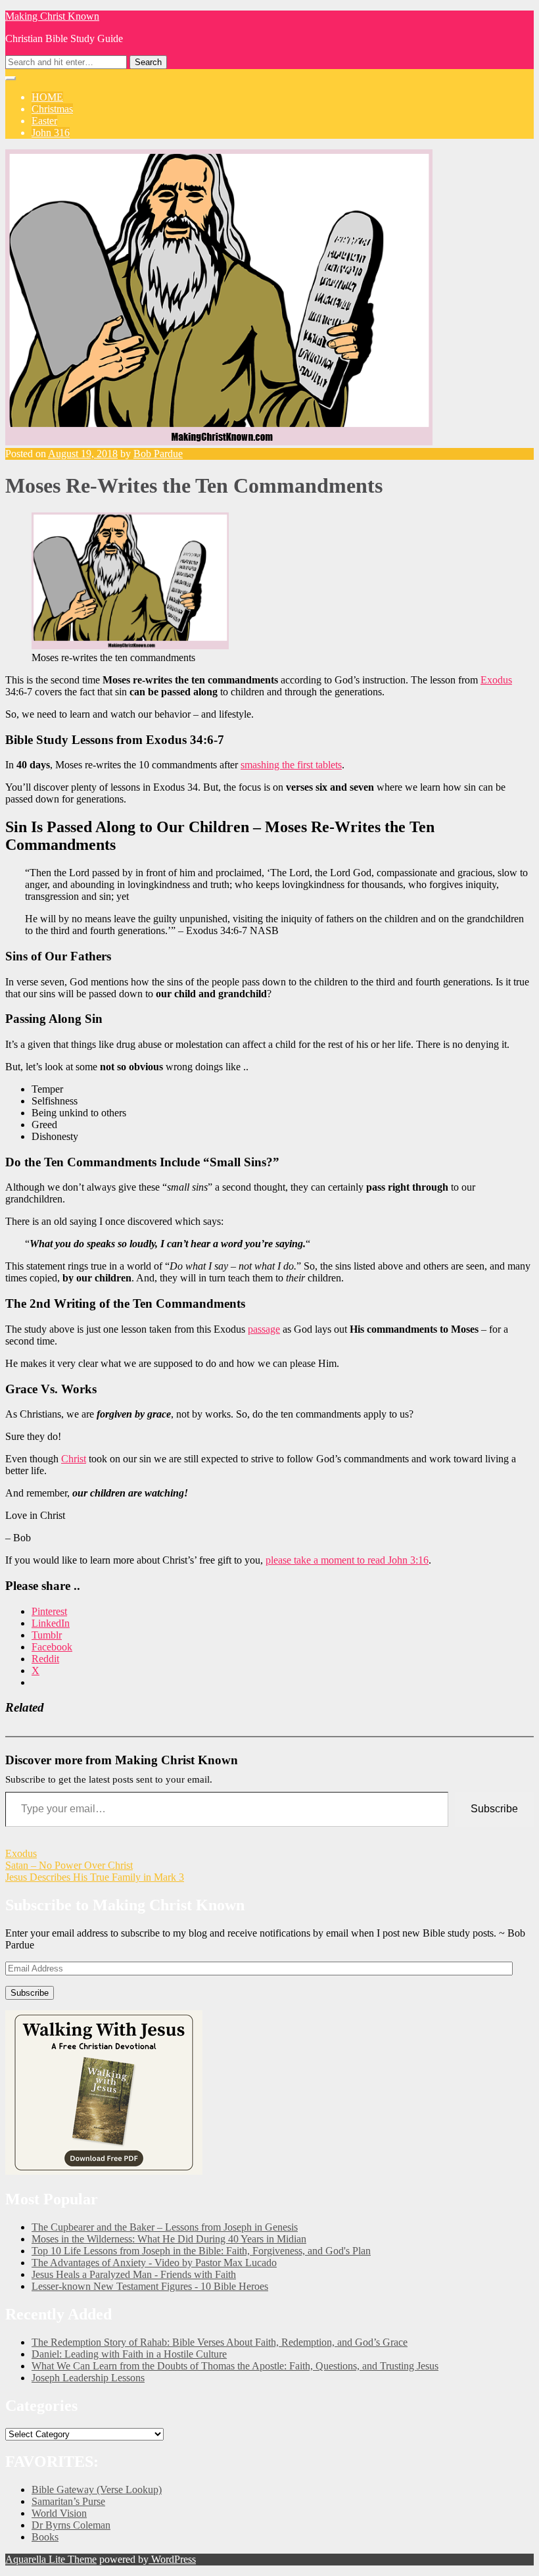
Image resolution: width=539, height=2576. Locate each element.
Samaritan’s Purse (68, 2501)
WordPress (172, 2559)
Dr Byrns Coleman (71, 2525)
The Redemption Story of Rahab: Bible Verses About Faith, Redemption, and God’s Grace (220, 2342)
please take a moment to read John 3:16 (347, 1560)
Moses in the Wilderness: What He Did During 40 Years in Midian (169, 2239)
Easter (44, 121)
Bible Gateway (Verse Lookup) (97, 2489)
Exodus (496, 680)
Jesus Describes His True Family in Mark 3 (95, 1877)
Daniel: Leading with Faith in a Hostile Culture (129, 2354)
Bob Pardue (158, 454)
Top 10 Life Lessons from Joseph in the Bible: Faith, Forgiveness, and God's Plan (201, 2251)
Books (45, 2537)
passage (264, 1329)
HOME (47, 97)
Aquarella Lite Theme (51, 2559)
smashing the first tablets (291, 765)
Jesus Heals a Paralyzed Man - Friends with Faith (134, 2274)
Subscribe (494, 1809)
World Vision (59, 2513)
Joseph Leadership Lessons (88, 2378)
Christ (74, 1459)
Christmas (52, 109)
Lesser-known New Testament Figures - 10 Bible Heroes (150, 2286)
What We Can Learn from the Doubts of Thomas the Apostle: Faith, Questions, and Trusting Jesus (235, 2366)
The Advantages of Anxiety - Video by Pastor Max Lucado (154, 2263)
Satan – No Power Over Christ (69, 1865)
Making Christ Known (52, 16)
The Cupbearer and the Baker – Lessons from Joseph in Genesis (165, 2227)
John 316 (51, 133)
